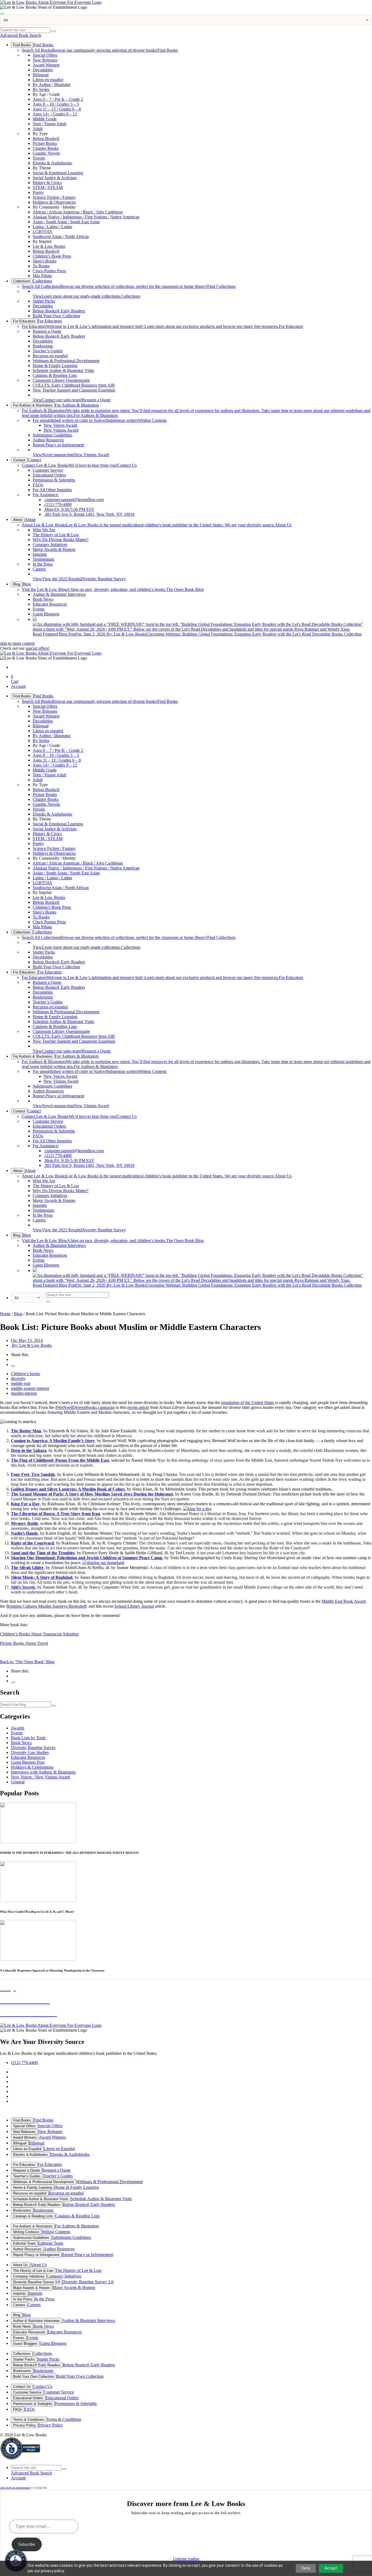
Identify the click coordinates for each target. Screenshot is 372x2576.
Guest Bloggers (46, 614)
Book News (43, 599)
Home (5, 1314)
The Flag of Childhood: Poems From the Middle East (60, 1460)
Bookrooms (43, 346)
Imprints (40, 554)
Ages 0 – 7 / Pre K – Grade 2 (58, 99)
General (18, 1782)
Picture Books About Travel (24, 1643)
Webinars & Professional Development (66, 361)
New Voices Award (60, 425)
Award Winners (46, 65)
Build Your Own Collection (56, 316)
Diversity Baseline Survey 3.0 (36, 2282)
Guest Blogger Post (28, 1762)
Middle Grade (45, 119)
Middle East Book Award (344, 1601)
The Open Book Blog (113, 589)
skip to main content (17, 643)
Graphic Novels (46, 153)
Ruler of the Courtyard (32, 1543)
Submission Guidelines (52, 435)
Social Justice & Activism (55, 178)
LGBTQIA (42, 232)
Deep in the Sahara (29, 1450)
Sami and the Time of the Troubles (43, 1553)
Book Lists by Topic (28, 1738)
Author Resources (48, 440)
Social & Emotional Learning (58, 173)
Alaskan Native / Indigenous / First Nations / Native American (86, 217)
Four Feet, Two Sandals (33, 1474)
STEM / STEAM (48, 187)
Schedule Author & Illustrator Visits (63, 370)
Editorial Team (24, 2243)
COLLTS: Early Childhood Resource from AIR (74, 385)
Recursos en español (50, 356)
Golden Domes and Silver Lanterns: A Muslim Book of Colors (68, 1489)
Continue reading (186, 2559)
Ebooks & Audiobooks (52, 163)
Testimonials (43, 559)
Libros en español (48, 80)
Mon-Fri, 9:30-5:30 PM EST (69, 509)
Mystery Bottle (25, 1523)
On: (27, 1340)
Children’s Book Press (52, 256)
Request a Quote (47, 331)
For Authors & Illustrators (33, 405)
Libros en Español (27, 2149)
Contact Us (79, 465)
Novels (39, 158)
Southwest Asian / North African (61, 236)
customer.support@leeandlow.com (74, 500)
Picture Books (45, 143)
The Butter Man (26, 1431)
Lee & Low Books (49, 246)
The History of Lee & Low (56, 535)
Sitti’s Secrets (23, 1587)
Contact (19, 460)
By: (31, 1345)
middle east (21, 1383)
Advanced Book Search (21, 35)
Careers (39, 569)
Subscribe (27, 2544)
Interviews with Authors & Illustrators (43, 1772)
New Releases (45, 60)
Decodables (43, 70)
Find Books (22, 45)
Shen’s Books (45, 261)
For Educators (24, 321)
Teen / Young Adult (49, 124)
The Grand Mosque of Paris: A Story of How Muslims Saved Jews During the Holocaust (92, 1494)
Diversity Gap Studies (30, 1752)
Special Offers (45, 55)
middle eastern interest (30, 1388)
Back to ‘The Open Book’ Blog (27, 1662)
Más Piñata (42, 276)
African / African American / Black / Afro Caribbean (78, 212)
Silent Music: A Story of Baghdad (42, 1577)
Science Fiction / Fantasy (54, 197)
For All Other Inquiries (52, 490)
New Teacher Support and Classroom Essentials (74, 390)
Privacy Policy (25, 2425)
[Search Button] (54, 31)
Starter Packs (44, 301)
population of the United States (248, 1403)
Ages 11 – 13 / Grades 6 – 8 (57, 109)
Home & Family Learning (55, 366)
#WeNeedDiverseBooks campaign (85, 1407)
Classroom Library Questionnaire (61, 380)
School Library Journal (134, 1606)
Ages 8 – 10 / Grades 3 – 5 (56, 104)
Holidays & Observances (54, 202)
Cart (15, 679)
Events (39, 609)
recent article (138, 1407)
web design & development (15, 2488)
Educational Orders (49, 475)
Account (18, 686)
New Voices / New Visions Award (40, 1777)
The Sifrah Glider (27, 1568)
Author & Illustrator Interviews (59, 594)
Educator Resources (50, 604)
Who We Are (44, 530)
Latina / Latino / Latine (52, 227)
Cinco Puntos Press (49, 271)
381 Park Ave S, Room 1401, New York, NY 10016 (89, 514)
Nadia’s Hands (24, 1533)
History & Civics (47, 183)
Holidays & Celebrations (32, 1767)
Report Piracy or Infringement (58, 445)
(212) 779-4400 (58, 504)
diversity (18, 1379)
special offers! (38, 648)
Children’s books (25, 1374)
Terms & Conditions (29, 2420)
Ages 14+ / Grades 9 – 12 (55, 114)
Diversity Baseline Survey (79, 579)
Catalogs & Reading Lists (55, 375)
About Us (157, 525)
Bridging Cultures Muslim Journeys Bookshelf (46, 1606)
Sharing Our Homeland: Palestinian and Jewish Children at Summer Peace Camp (87, 1558)
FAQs (38, 485)
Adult (38, 129)
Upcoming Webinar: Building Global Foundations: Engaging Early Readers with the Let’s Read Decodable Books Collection (197, 634)
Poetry (38, 192)
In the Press (43, 564)
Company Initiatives (50, 544)
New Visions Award (61, 430)
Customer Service (48, 470)
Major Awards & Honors (54, 549)
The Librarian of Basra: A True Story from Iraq (55, 1514)
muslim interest (24, 1393)
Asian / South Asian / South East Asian (66, 222)
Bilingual (41, 75)
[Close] (2, 14)
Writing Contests (100, 420)
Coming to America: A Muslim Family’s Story (53, 1441)
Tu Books (41, 266)
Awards (18, 1728)
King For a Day (25, 1504)
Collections (22, 281)
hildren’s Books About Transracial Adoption (39, 1634)
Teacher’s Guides (48, 351)
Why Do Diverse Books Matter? (61, 540)
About (18, 520)
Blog (17, 584)
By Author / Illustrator (52, 85)
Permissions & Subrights (54, 480)
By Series (41, 89)
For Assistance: (46, 495)
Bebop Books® (46, 138)
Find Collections (129, 286)
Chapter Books (46, 148)
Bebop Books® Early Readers (59, 311)
